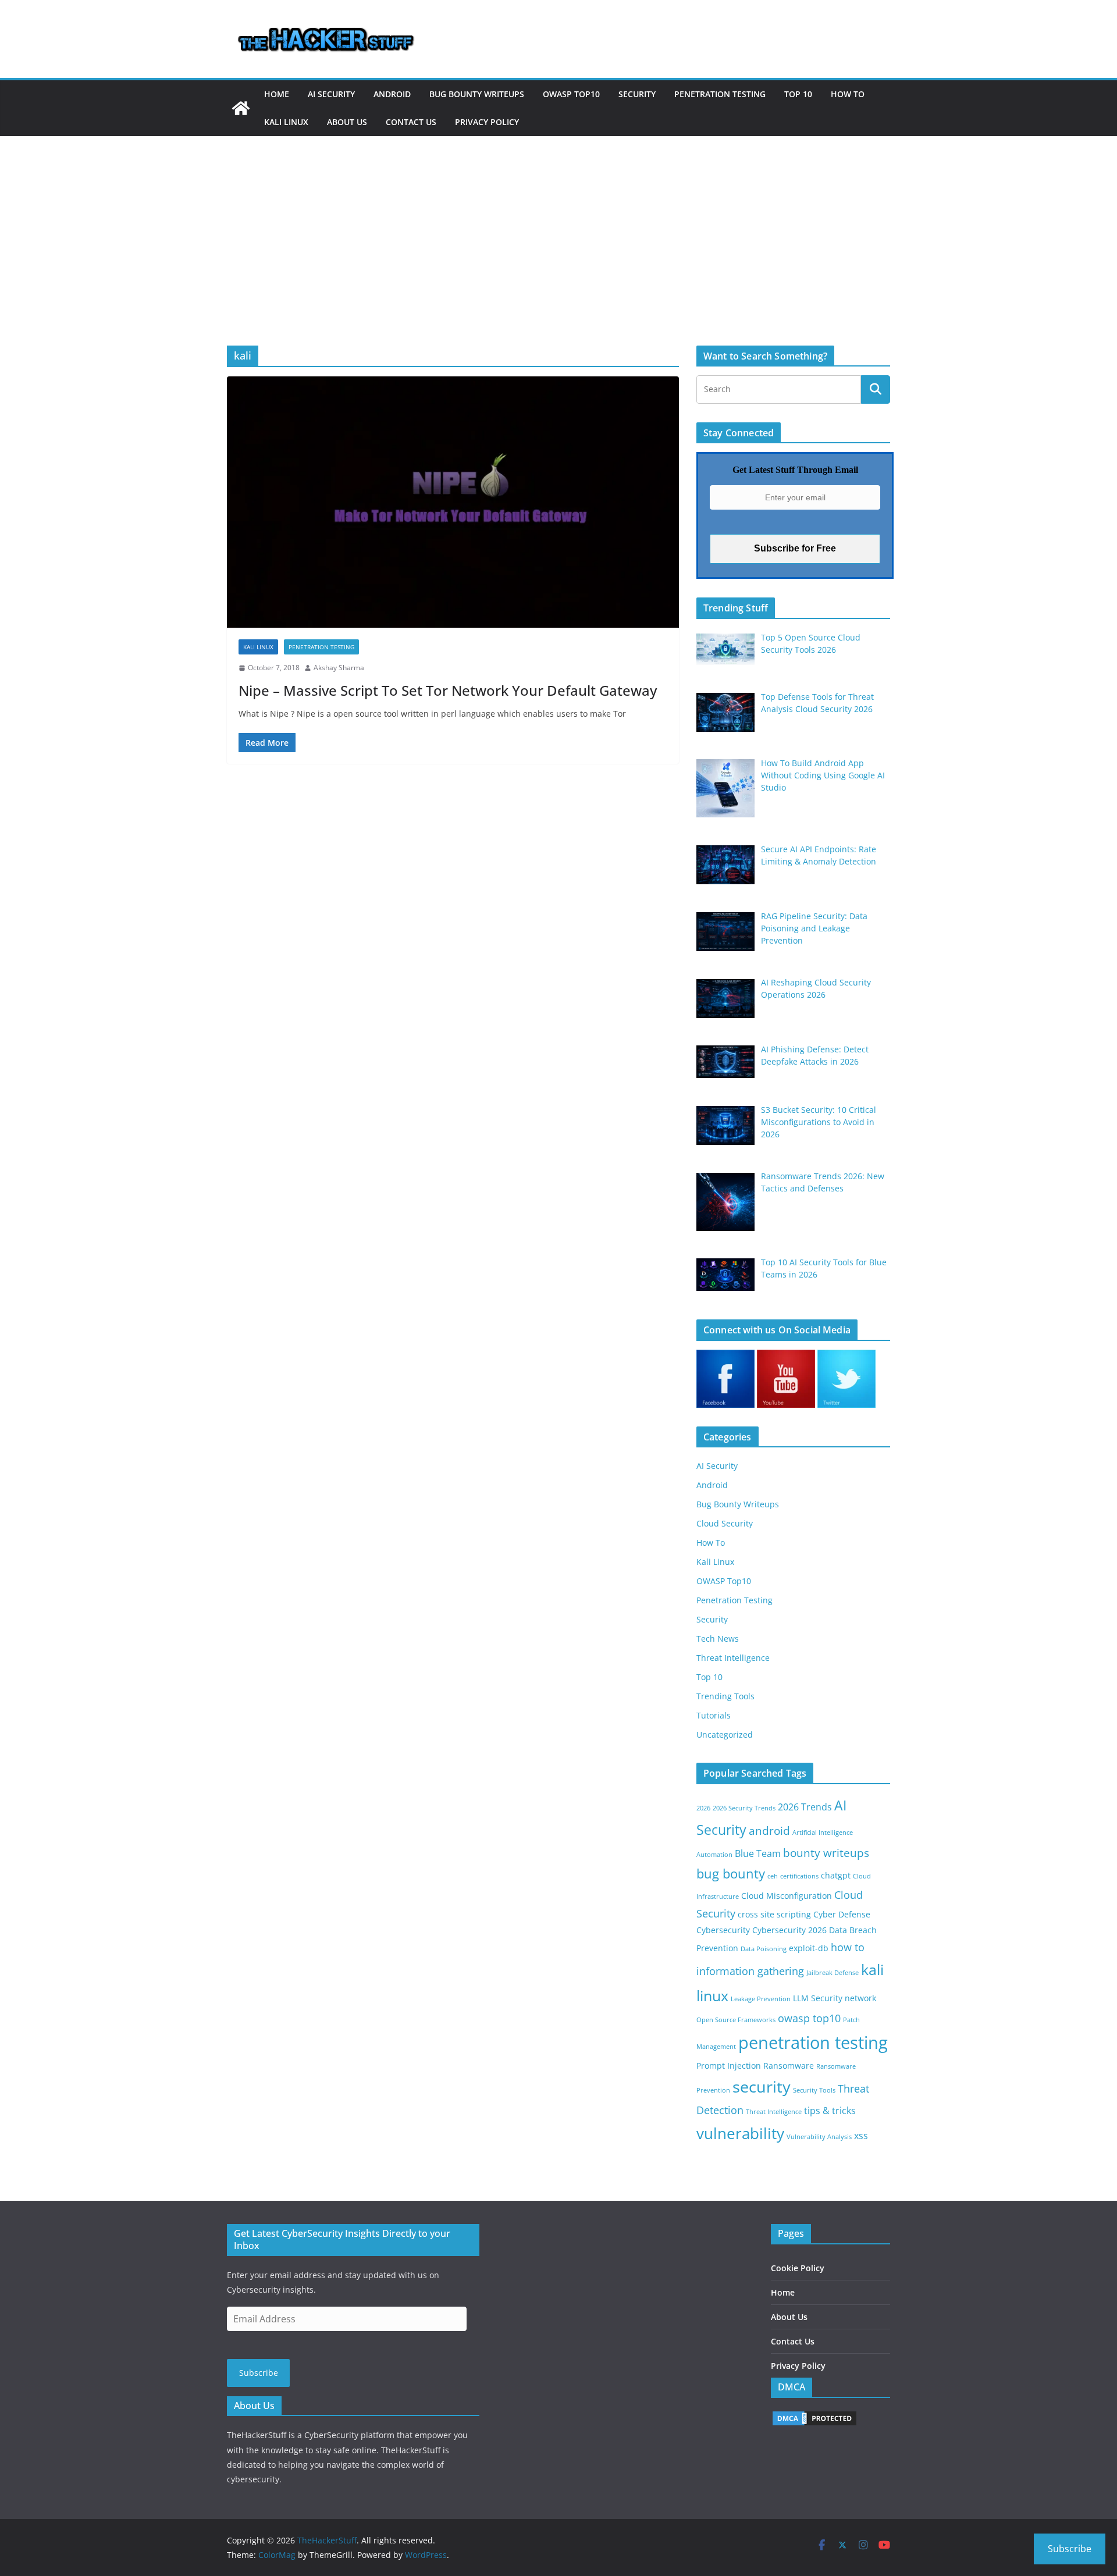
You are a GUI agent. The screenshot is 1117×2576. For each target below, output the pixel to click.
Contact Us (411, 122)
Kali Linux (286, 122)
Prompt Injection (729, 2066)
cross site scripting (774, 1914)
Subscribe (259, 2373)
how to (848, 1947)
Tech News (718, 1639)
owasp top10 (809, 2018)
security (762, 2086)
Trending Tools (725, 1696)
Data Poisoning (764, 1949)
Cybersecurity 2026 (789, 1930)
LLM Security (818, 1998)
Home (277, 94)
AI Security (331, 94)
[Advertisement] (558, 223)
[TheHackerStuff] (241, 108)
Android (392, 94)
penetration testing (813, 2043)
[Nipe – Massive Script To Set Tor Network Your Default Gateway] (453, 502)
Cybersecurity (723, 1930)
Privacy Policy (487, 122)
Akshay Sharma (339, 668)
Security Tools (814, 2090)
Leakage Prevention (761, 1999)
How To (848, 94)
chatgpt (836, 1875)
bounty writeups (826, 1853)
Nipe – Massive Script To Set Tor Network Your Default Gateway (448, 690)
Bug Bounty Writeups (477, 94)
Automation (714, 1855)
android (769, 1830)
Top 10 (798, 94)
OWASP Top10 (571, 94)
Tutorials (714, 1715)
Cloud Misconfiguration (787, 1896)
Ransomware (789, 2066)
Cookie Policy (798, 2268)
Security (637, 94)
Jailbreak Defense (833, 1973)
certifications (799, 1876)
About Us (347, 122)
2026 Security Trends (744, 1808)
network (860, 1998)
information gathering (750, 1971)
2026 (703, 1808)
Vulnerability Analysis (819, 2137)
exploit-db (809, 1948)
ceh (773, 1876)
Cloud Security (725, 1523)
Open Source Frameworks (736, 2020)
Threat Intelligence (733, 1658)
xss (861, 2136)
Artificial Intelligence (823, 1833)
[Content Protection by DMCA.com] (814, 2417)
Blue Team (758, 1853)
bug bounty (731, 1874)
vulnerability (740, 2133)
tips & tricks (830, 2111)
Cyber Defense (842, 1914)
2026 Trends (805, 1807)
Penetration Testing (720, 94)
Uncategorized (725, 1734)
